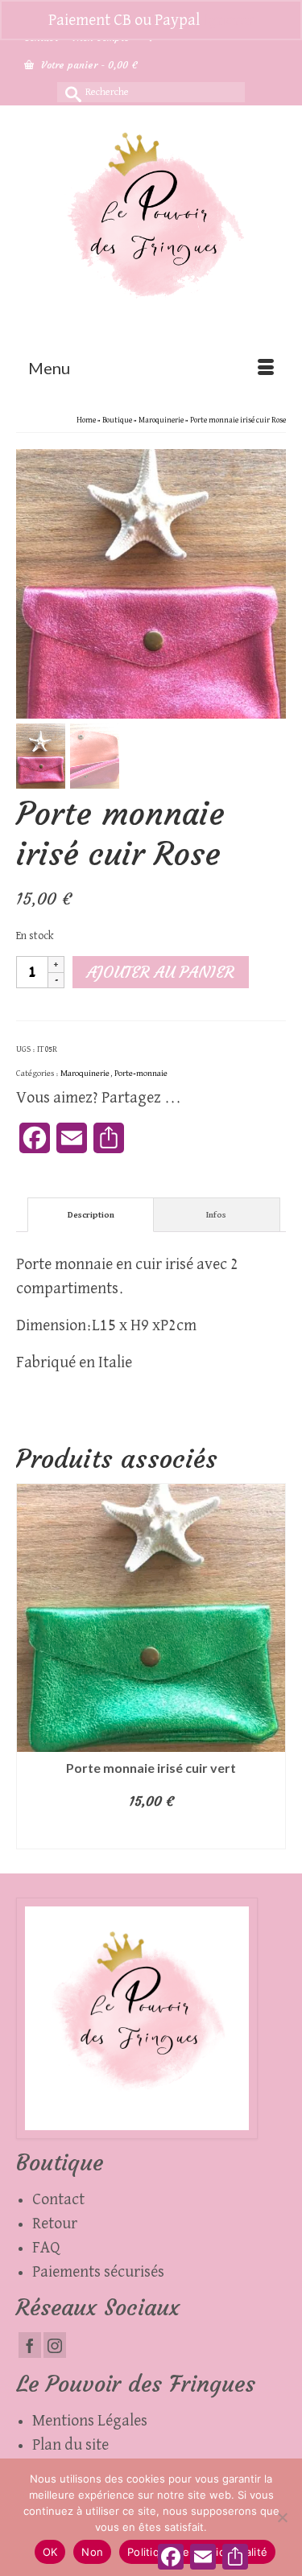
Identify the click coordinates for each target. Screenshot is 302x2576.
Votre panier (88, 65)
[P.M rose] (151, 583)
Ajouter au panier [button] (151, 1833)
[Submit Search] (69, 92)
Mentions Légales (90, 2421)
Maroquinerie (85, 1073)
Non (92, 2552)
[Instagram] (55, 2345)
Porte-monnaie (141, 1073)
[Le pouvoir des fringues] (151, 226)
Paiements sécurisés (98, 2272)
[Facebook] (30, 2345)
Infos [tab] (216, 1215)
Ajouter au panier (161, 972)
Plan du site (70, 2445)
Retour (55, 2224)
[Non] (282, 2517)
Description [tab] (91, 1215)
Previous (30, 1666)
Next (272, 1666)
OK (50, 2552)
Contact (58, 2199)
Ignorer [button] (228, 20)
